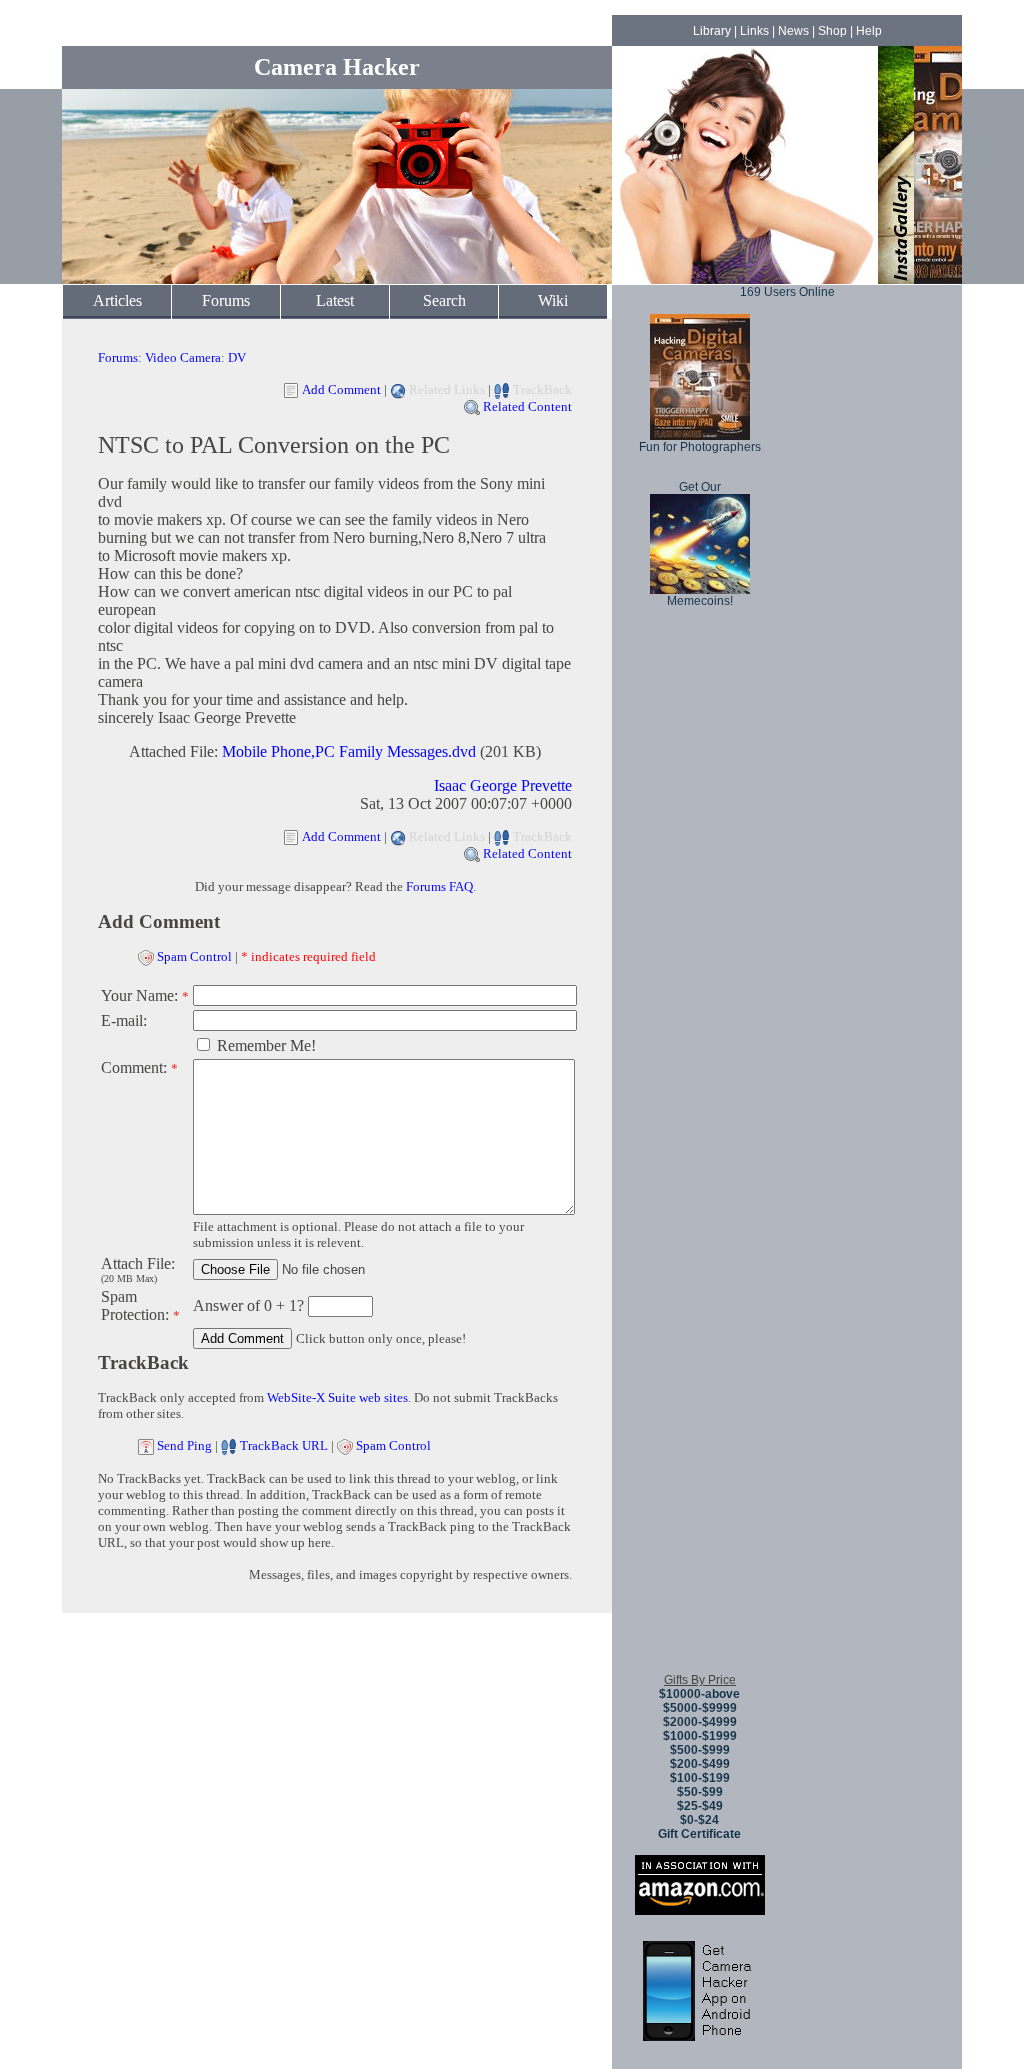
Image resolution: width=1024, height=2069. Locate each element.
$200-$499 (700, 1764)
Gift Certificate (699, 1834)
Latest (335, 300)
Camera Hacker (337, 67)
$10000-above (699, 1694)
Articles (117, 300)
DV (237, 357)
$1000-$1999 (700, 1736)
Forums (226, 300)
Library (712, 31)
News (793, 31)
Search (444, 300)
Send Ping (184, 1445)
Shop (832, 31)
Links (754, 31)
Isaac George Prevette (503, 785)
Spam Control (194, 956)
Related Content (527, 406)
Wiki (553, 300)
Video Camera (183, 357)
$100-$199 (700, 1778)
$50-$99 (700, 1792)
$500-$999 (700, 1750)
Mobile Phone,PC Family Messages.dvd (349, 751)
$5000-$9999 (700, 1708)
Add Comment (341, 389)
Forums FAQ (439, 886)
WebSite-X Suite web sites (337, 1397)
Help (869, 31)
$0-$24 (699, 1820)
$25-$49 (700, 1806)
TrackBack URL (284, 1445)
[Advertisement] (700, 1359)
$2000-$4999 (700, 1722)
